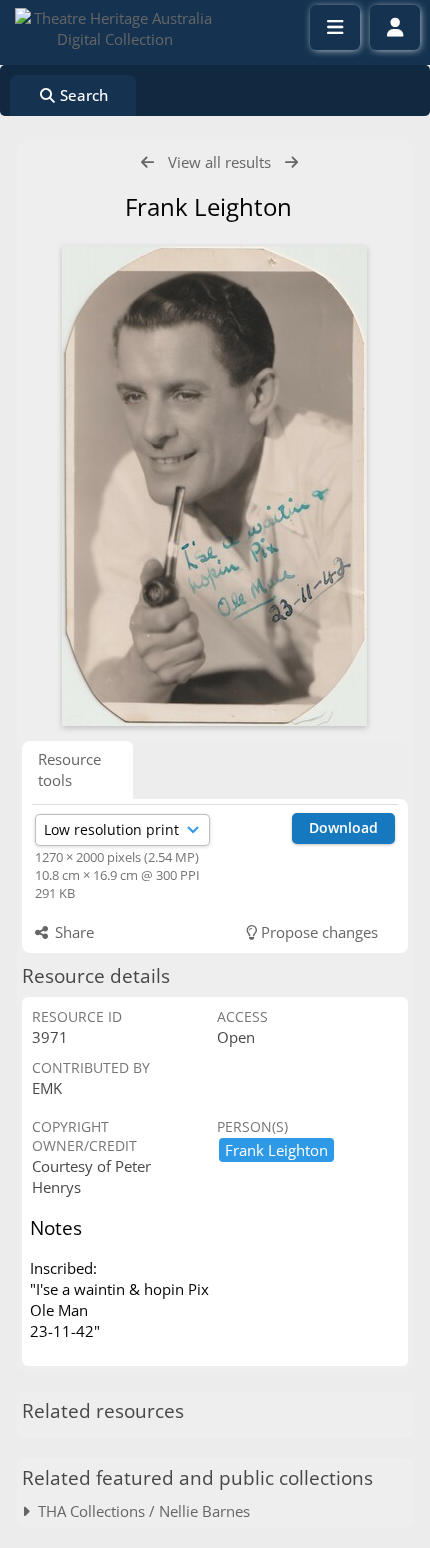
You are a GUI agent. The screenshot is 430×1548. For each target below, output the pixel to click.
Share (72, 932)
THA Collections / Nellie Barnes (140, 1511)
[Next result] (291, 162)
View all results (219, 162)
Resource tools (69, 769)
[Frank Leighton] (214, 486)
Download (343, 827)
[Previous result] (147, 162)
